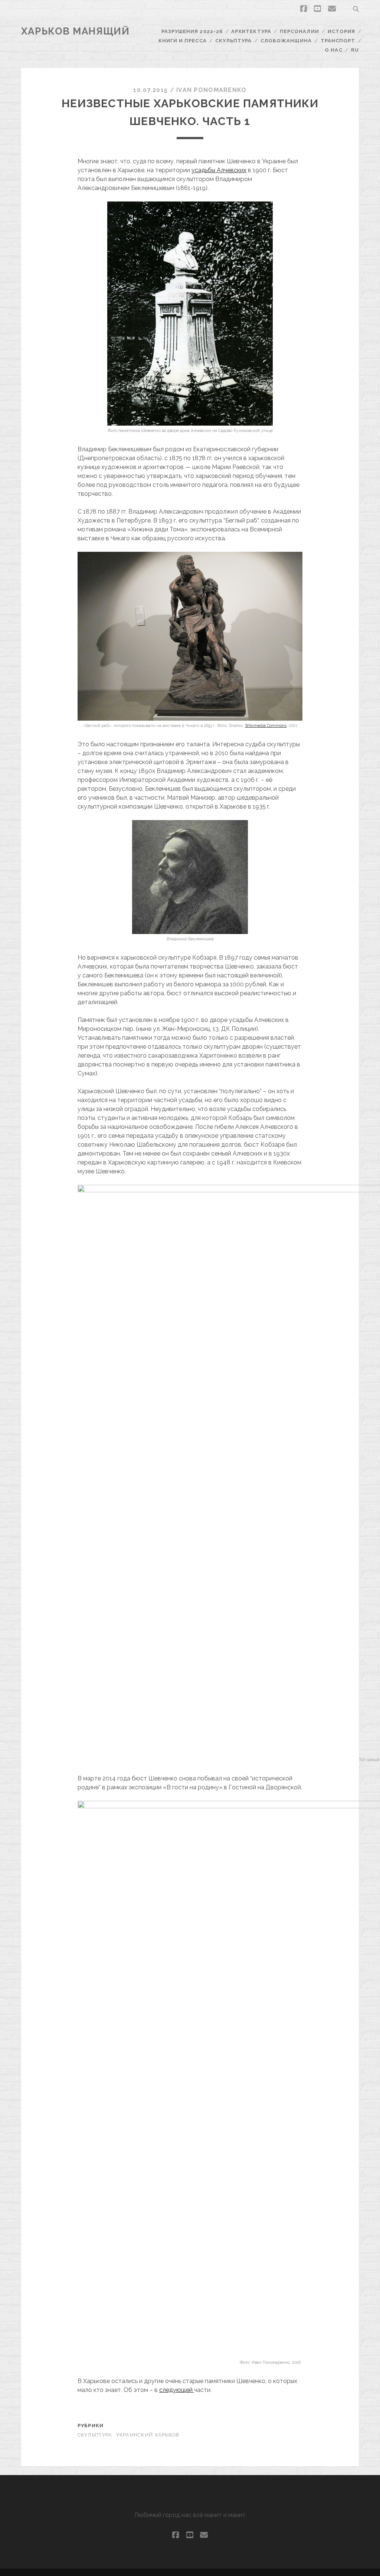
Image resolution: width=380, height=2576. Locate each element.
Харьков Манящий (75, 31)
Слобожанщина (286, 41)
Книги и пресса (183, 41)
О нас (333, 50)
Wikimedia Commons (266, 726)
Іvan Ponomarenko (211, 90)
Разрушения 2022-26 (192, 31)
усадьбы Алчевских (219, 170)
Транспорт (338, 41)
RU (355, 50)
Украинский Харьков (148, 2435)
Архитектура (251, 31)
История (341, 31)
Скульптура (233, 41)
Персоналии (299, 31)
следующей (177, 2390)
